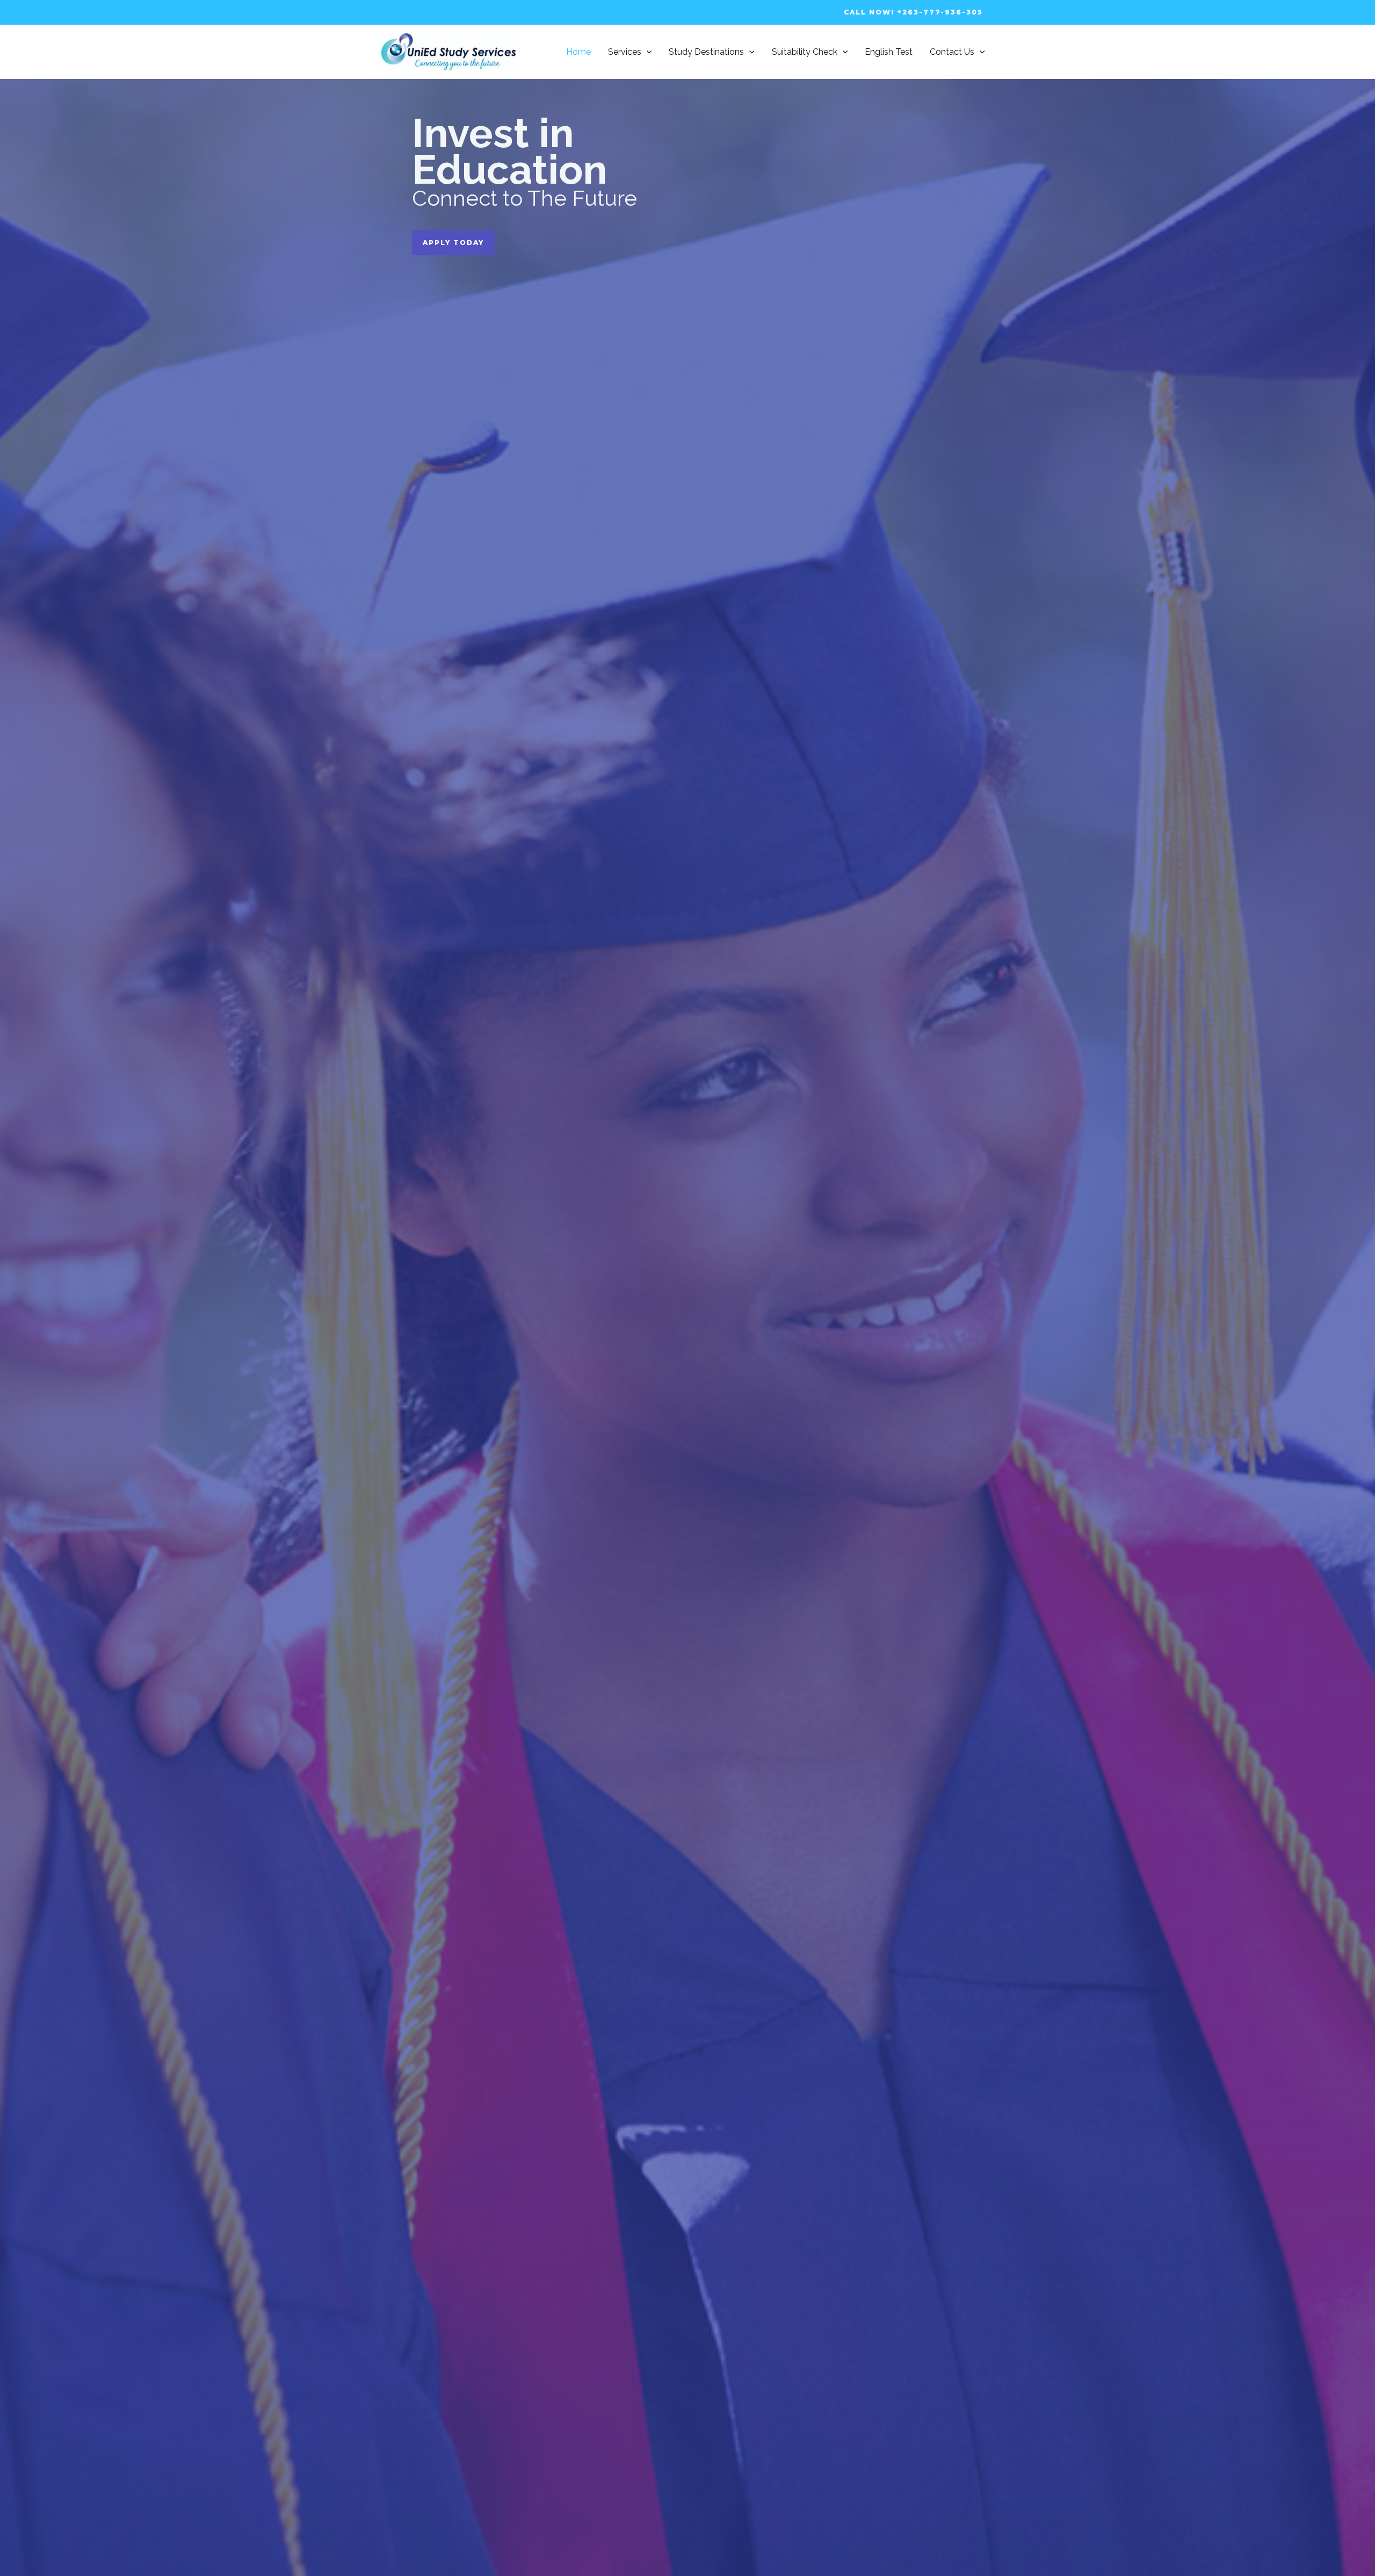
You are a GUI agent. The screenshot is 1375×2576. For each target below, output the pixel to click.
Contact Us (952, 52)
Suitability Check (805, 52)
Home (578, 52)
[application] (647, 52)
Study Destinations (706, 52)
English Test (889, 52)
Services (625, 52)
